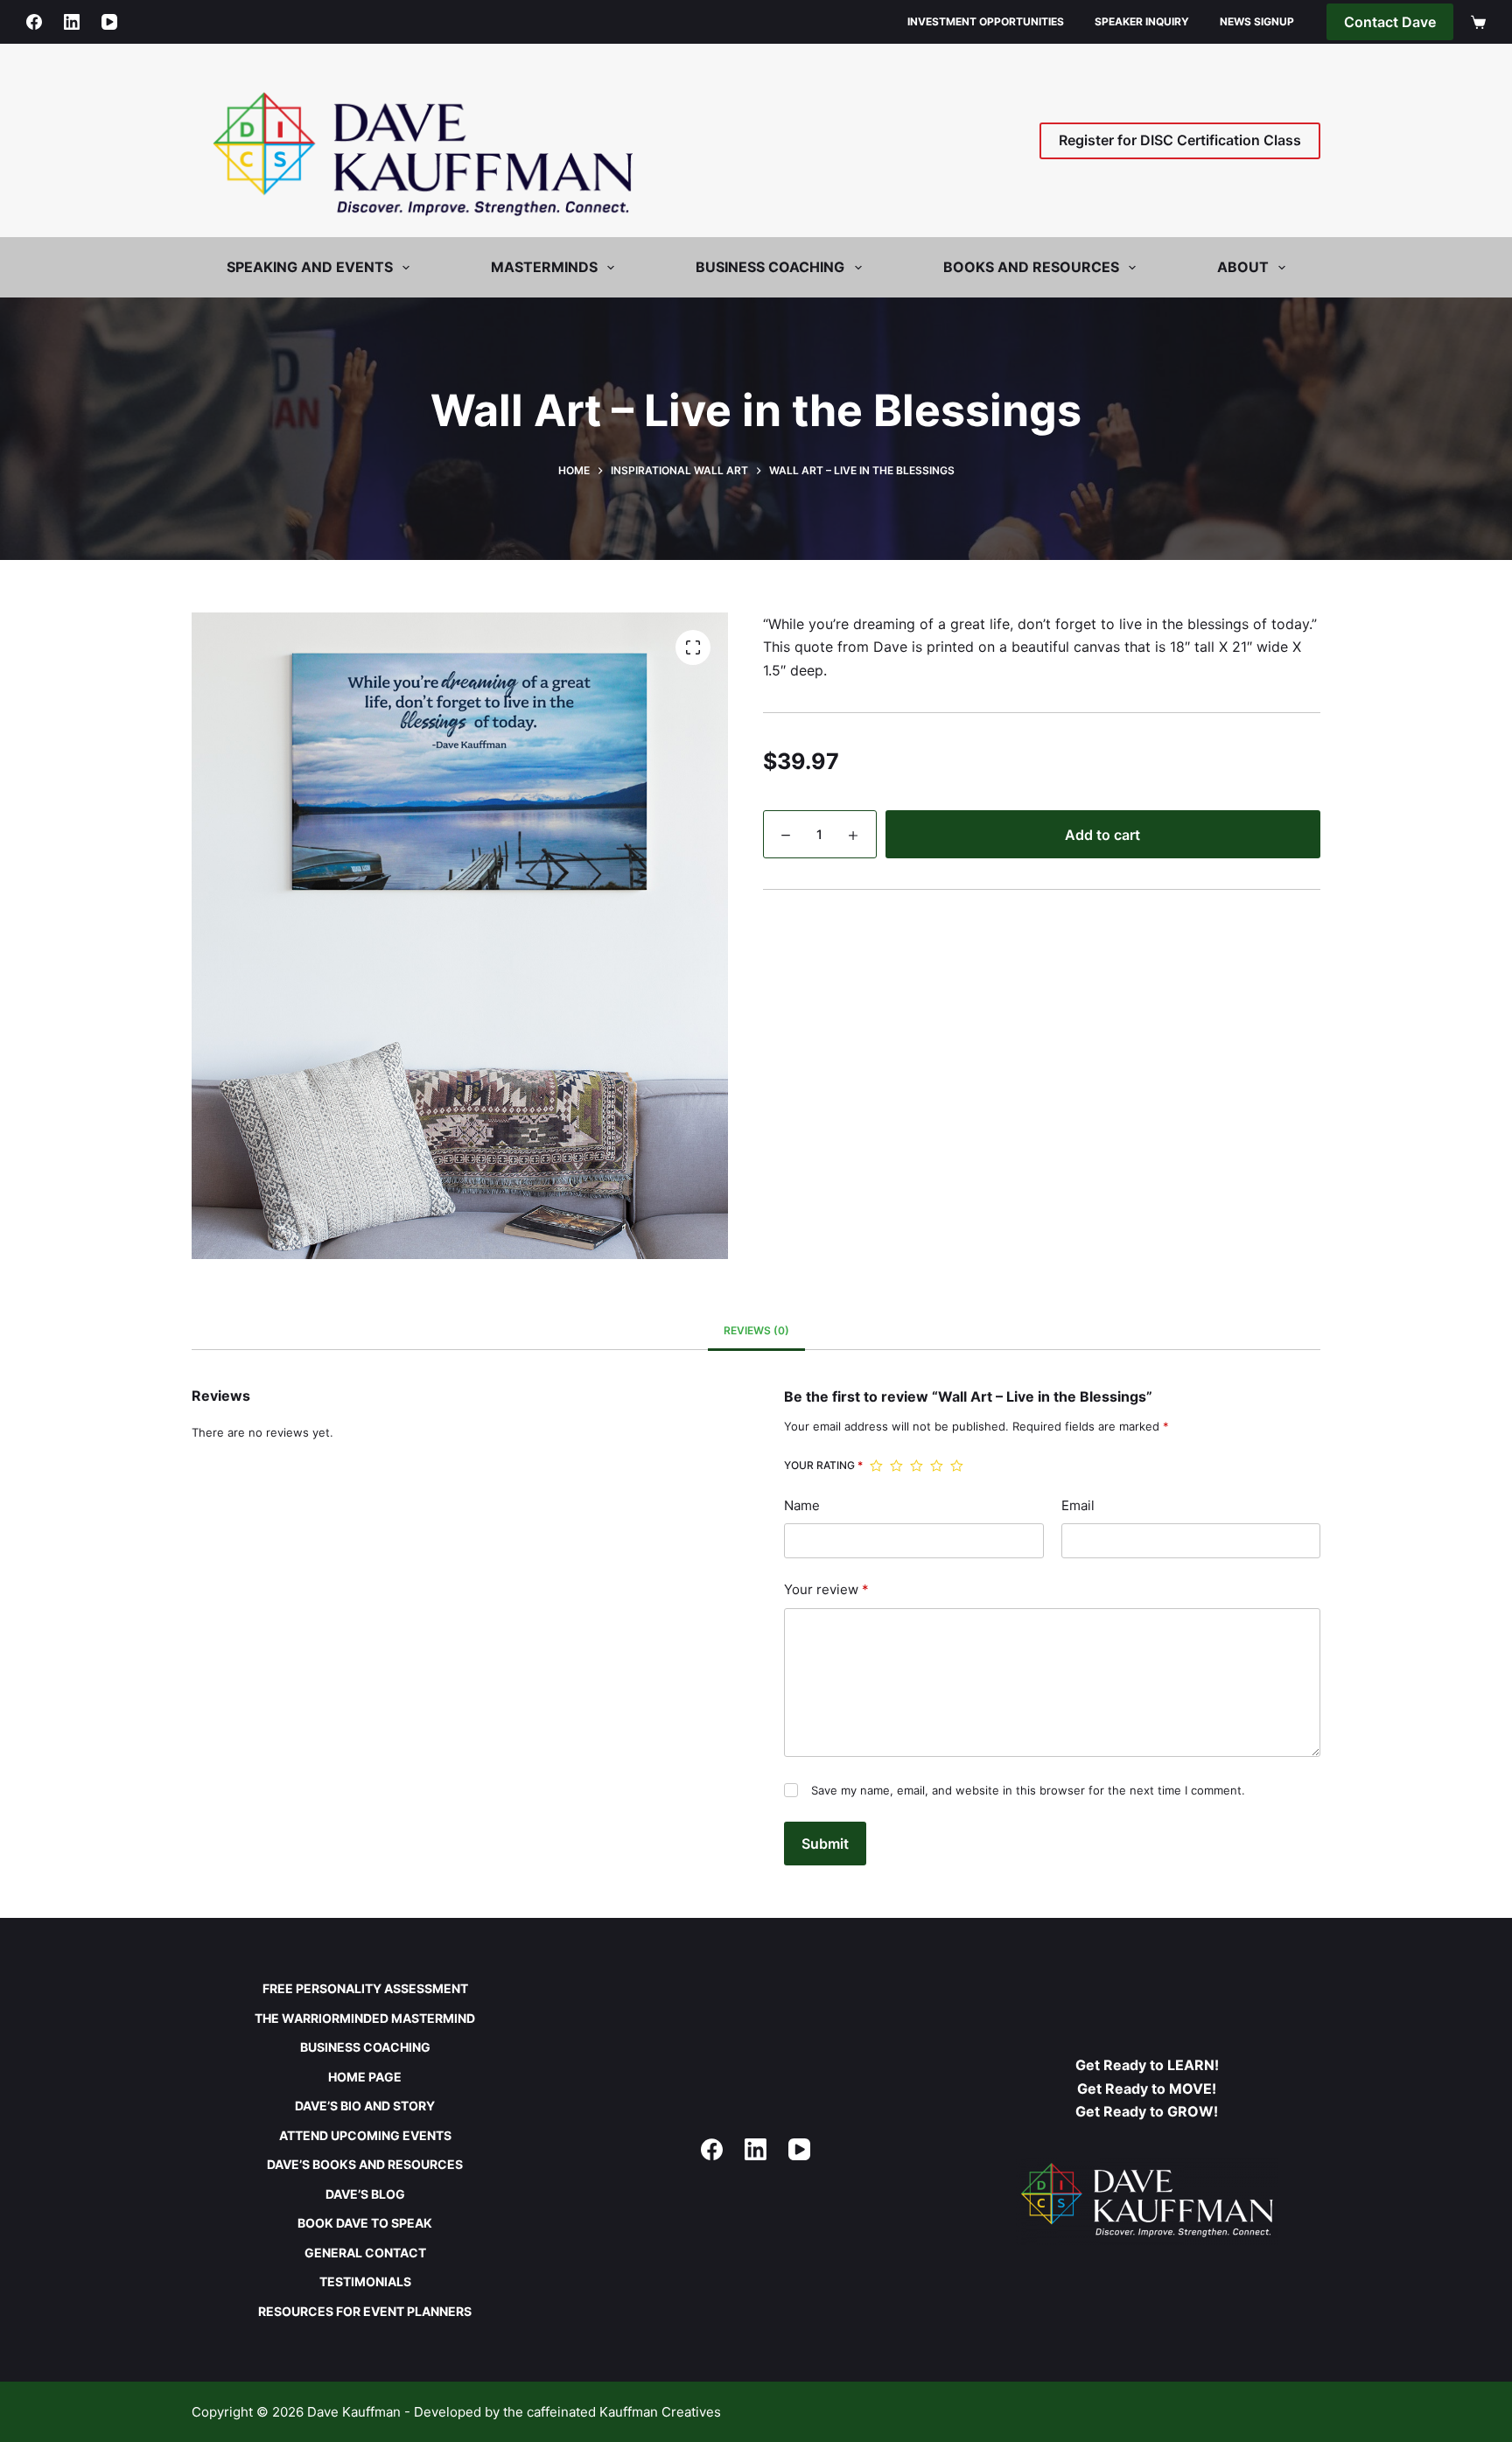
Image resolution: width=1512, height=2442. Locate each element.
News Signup (1257, 21)
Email (1078, 1505)
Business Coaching (365, 2047)
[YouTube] (109, 22)
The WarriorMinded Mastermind (365, 2018)
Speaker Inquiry (1142, 21)
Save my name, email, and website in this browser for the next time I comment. (1028, 1790)
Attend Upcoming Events (365, 2135)
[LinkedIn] (72, 22)
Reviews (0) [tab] (756, 1330)
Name (802, 1505)
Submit (825, 1844)
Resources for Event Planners (365, 2311)
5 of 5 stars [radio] (957, 1466)
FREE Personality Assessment (365, 1988)
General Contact (365, 2253)
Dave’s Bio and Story (365, 2106)
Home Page (365, 2077)
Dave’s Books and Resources (365, 2164)
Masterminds (544, 267)
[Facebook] (34, 22)
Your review (826, 1589)
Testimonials (365, 2281)
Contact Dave (1390, 22)
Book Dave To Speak (365, 2223)
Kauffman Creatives (660, 2412)
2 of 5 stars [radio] (896, 1466)
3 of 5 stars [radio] (917, 1466)
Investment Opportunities (986, 21)
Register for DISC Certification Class (1180, 140)
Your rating (823, 1465)
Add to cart (1102, 835)
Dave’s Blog (365, 2194)
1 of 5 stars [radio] (876, 1466)
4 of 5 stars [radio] (937, 1466)
